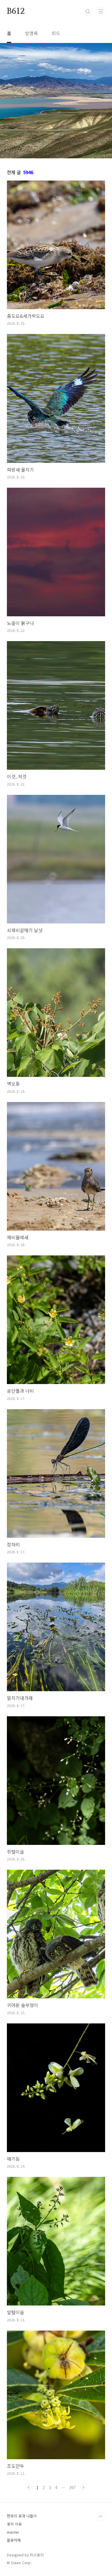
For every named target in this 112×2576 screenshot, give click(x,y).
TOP (101, 2517)
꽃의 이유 (14, 2524)
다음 (83, 2487)
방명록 (31, 33)
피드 (56, 33)
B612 (16, 12)
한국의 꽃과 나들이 (22, 2516)
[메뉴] (101, 11)
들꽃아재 (14, 2540)
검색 (88, 12)
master (13, 2532)
